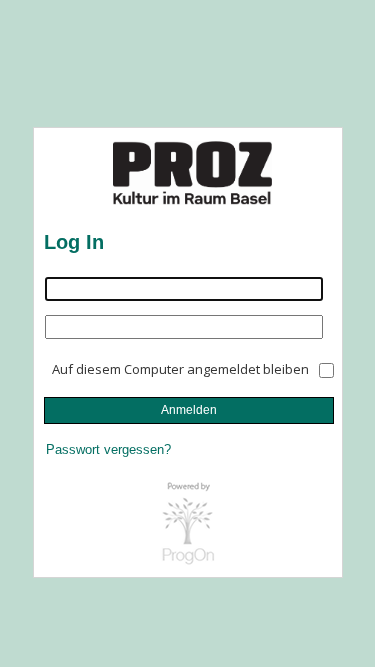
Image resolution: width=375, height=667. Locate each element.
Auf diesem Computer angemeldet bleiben (180, 369)
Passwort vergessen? (108, 449)
